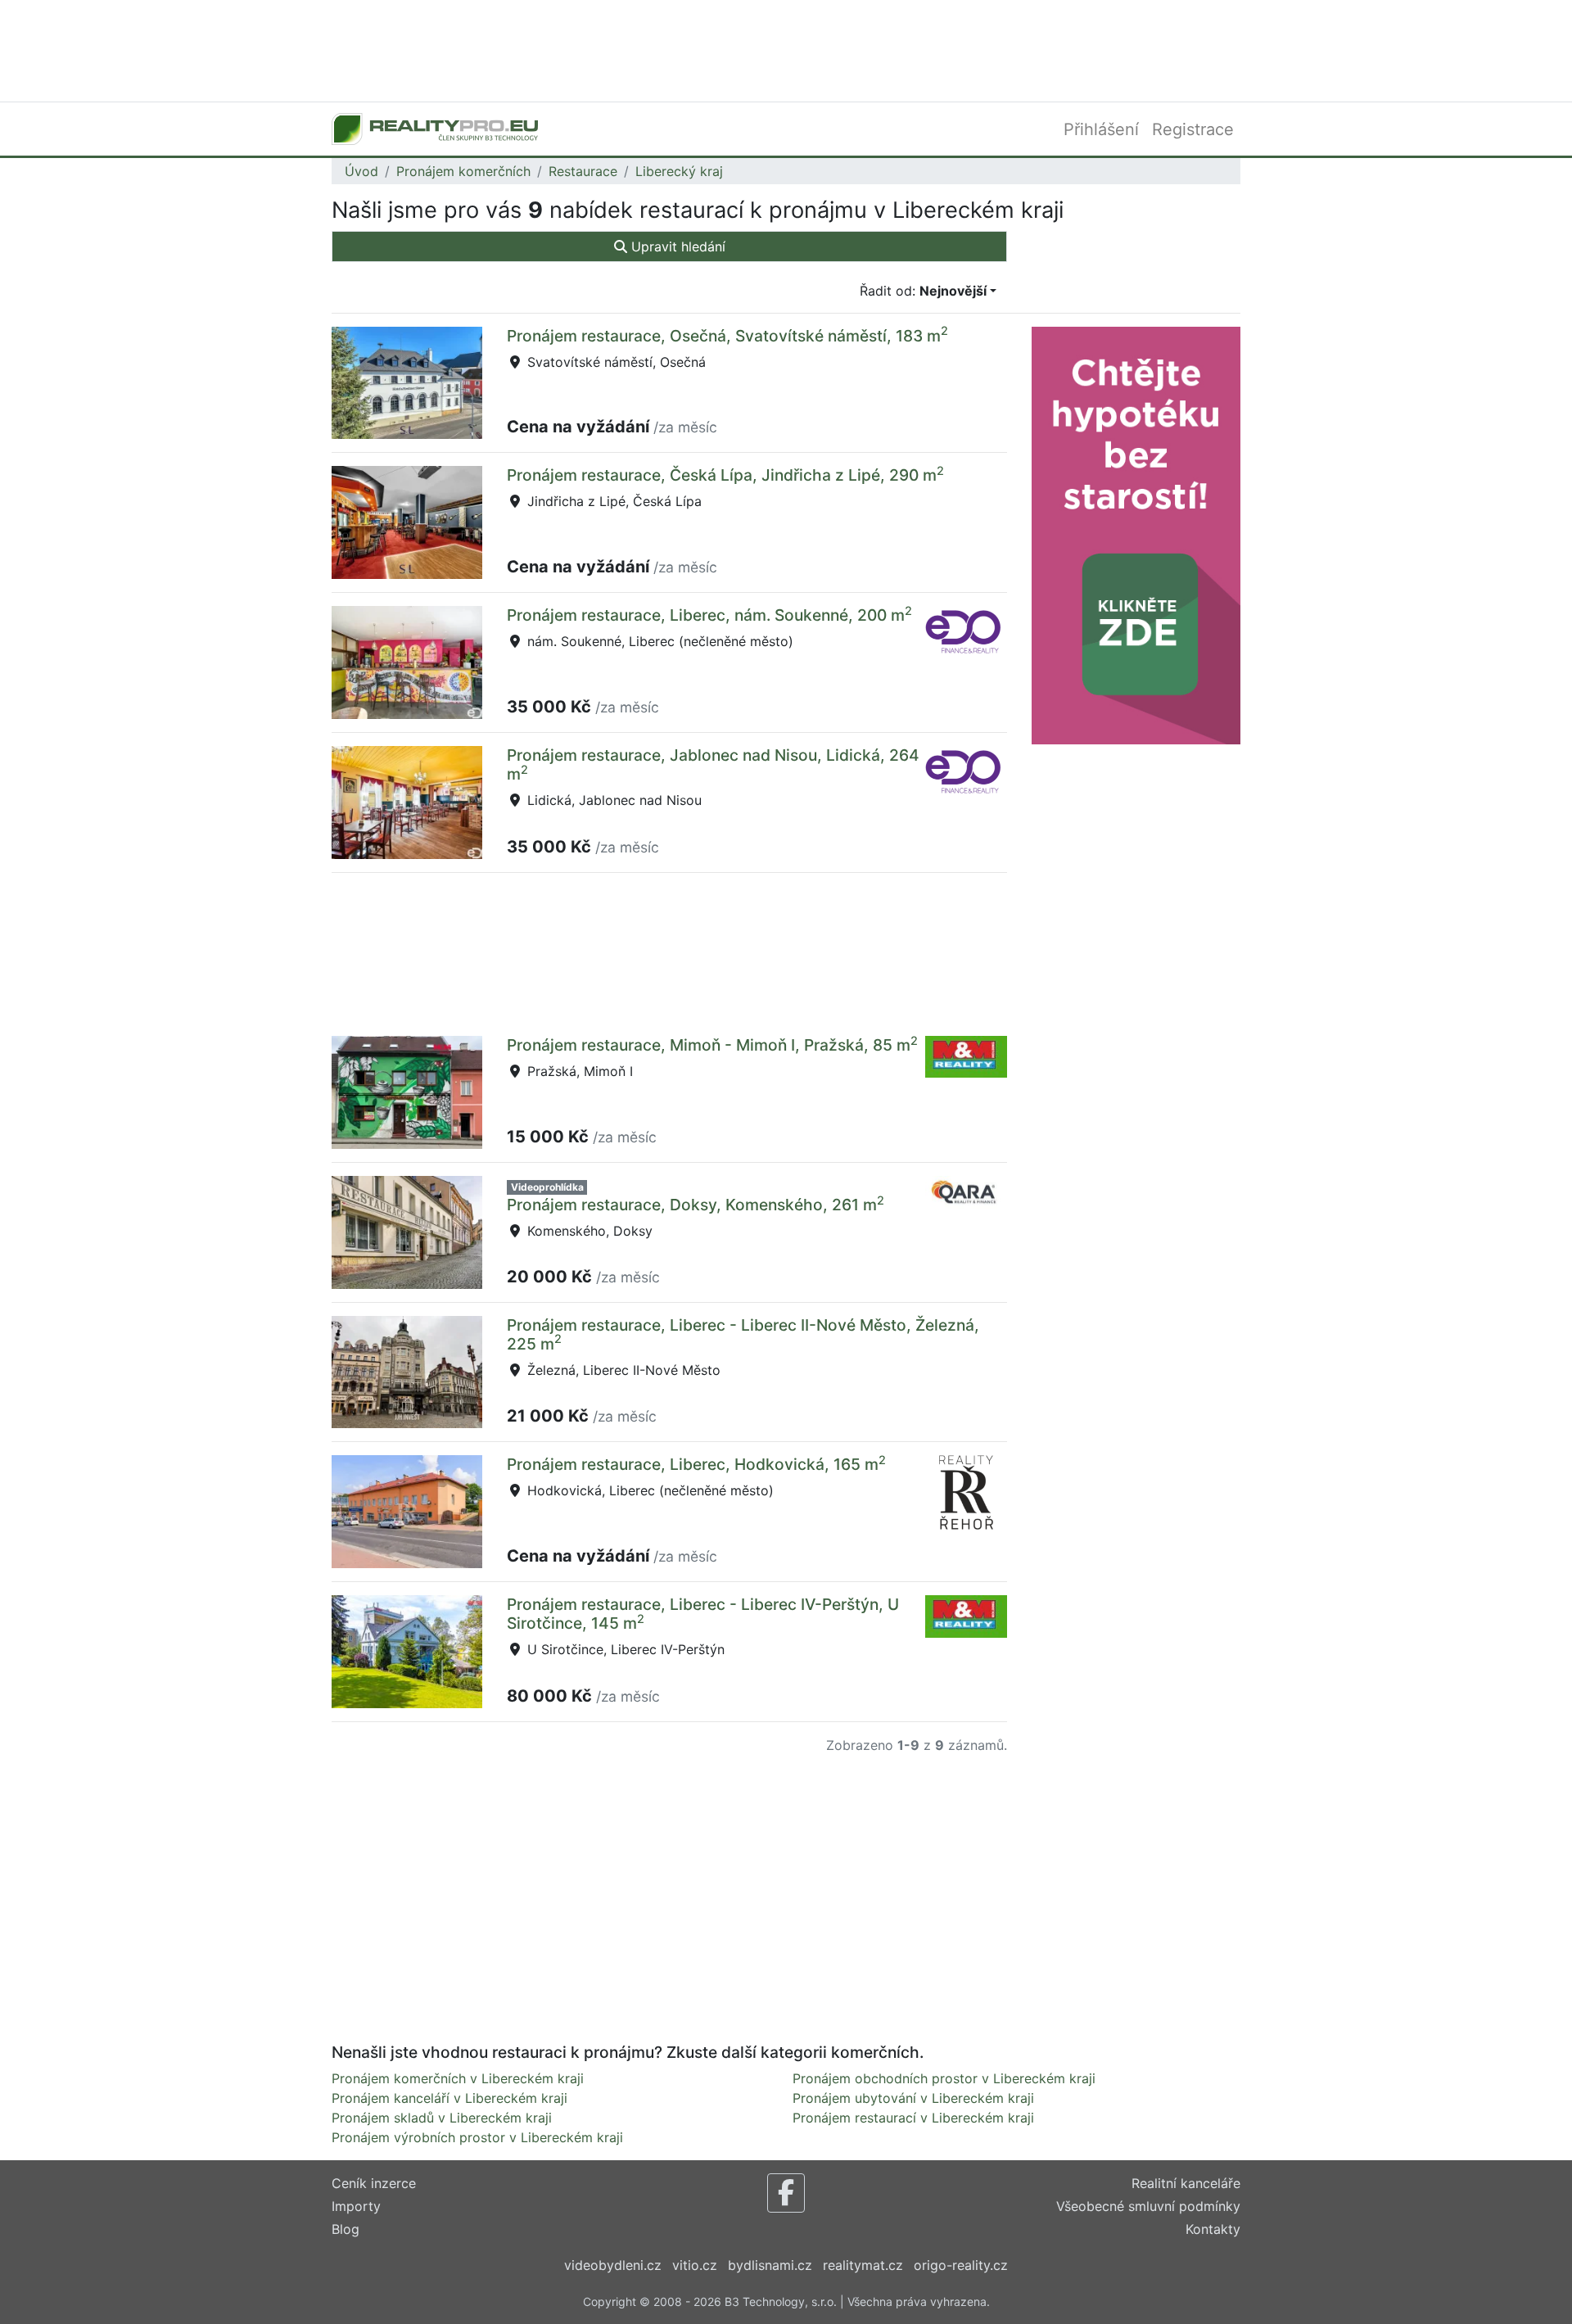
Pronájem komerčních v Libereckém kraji (458, 2078)
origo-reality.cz (961, 2265)
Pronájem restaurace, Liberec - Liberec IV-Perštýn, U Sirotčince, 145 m (703, 1614)
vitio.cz (695, 2265)
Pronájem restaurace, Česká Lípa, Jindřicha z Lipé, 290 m (725, 475)
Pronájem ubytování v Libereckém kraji (913, 2098)
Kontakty (1213, 2229)
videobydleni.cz (613, 2265)
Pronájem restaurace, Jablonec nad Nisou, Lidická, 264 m (713, 764)
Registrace (1193, 129)
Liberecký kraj (679, 171)
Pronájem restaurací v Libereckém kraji (913, 2118)
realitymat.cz (863, 2265)
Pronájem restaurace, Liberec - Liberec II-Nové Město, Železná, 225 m (743, 1334)
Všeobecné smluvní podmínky (1148, 2206)
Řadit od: (923, 291)
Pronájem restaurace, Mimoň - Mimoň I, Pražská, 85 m (712, 1045)
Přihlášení (1101, 129)
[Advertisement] (786, 49)
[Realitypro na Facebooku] (786, 2193)
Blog (346, 2229)
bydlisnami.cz (770, 2265)
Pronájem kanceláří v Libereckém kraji (449, 2098)
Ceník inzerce (374, 2183)
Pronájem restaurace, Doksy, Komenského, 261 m (696, 1205)
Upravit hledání (676, 246)
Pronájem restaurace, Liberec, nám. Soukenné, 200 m (709, 615)
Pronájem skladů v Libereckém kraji (442, 2118)
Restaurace (583, 171)
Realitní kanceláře (1186, 2183)
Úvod (361, 171)
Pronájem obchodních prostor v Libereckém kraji (944, 2078)
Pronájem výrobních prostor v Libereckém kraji (477, 2137)
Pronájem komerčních (463, 171)
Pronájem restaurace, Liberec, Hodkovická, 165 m (696, 1464)
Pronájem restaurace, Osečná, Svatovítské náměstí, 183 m (727, 336)
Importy (356, 2206)
